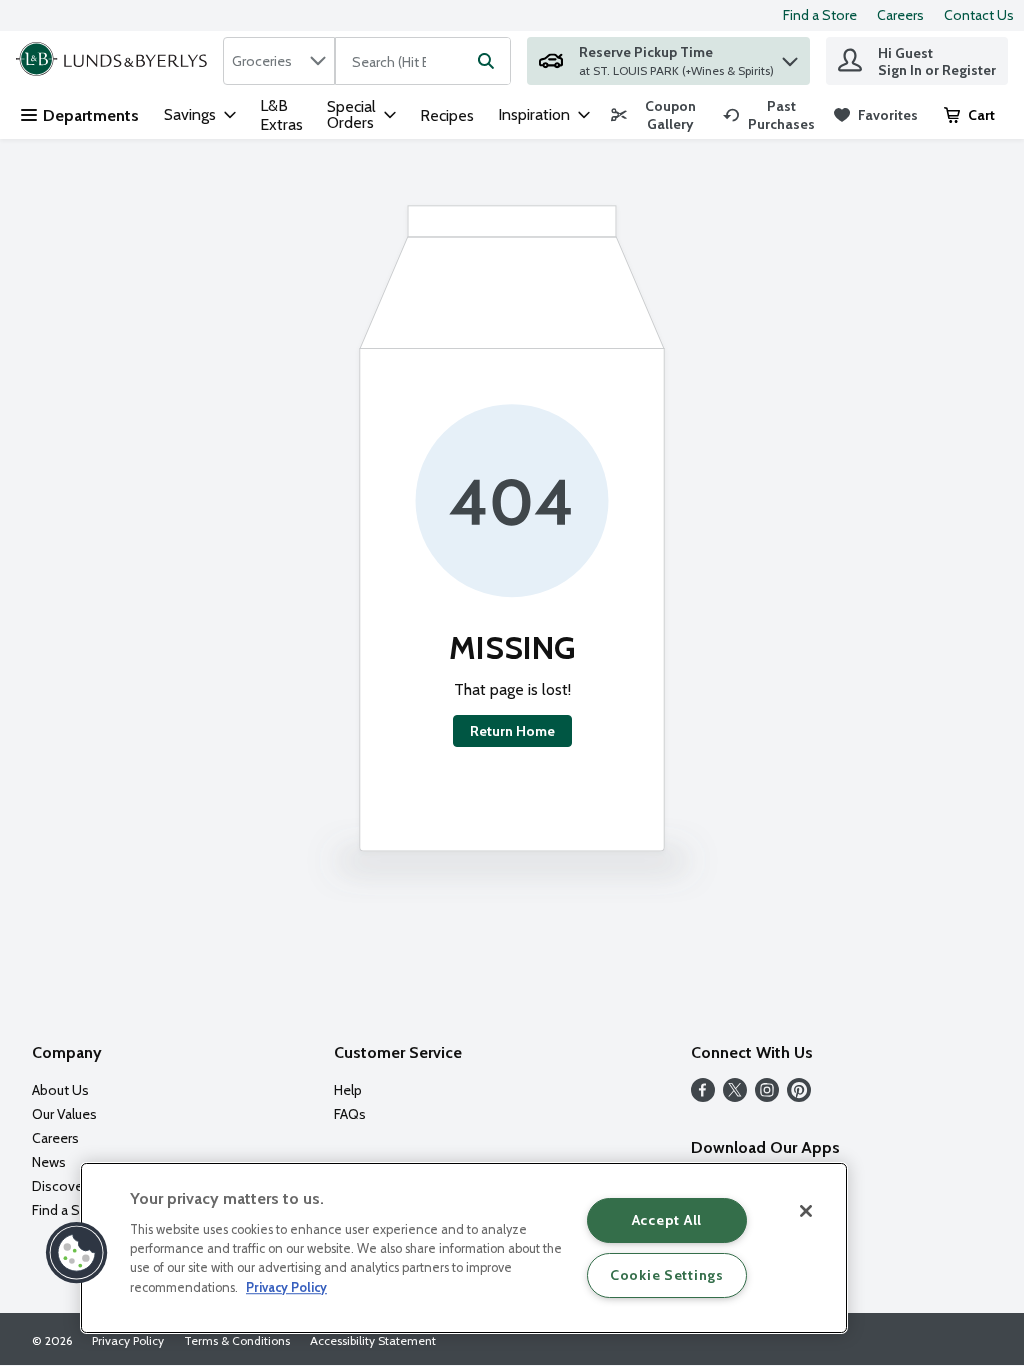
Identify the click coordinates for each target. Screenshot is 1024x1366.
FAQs (350, 1114)
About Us (60, 1090)
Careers (900, 15)
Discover (59, 1186)
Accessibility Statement (373, 1340)
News (49, 1162)
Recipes (447, 115)
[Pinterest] (799, 1096)
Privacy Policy (128, 1340)
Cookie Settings (667, 1275)
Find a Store (820, 15)
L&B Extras (281, 115)
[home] (115, 61)
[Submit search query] (486, 61)
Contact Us (979, 15)
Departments (91, 115)
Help (348, 1090)
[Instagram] (767, 1096)
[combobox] (279, 61)
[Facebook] (703, 1096)
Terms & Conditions (237, 1340)
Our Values (64, 1114)
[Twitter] (735, 1096)
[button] (790, 56)
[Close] (806, 1211)
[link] (658, 115)
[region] (464, 1248)
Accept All (667, 1220)
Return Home (512, 731)
